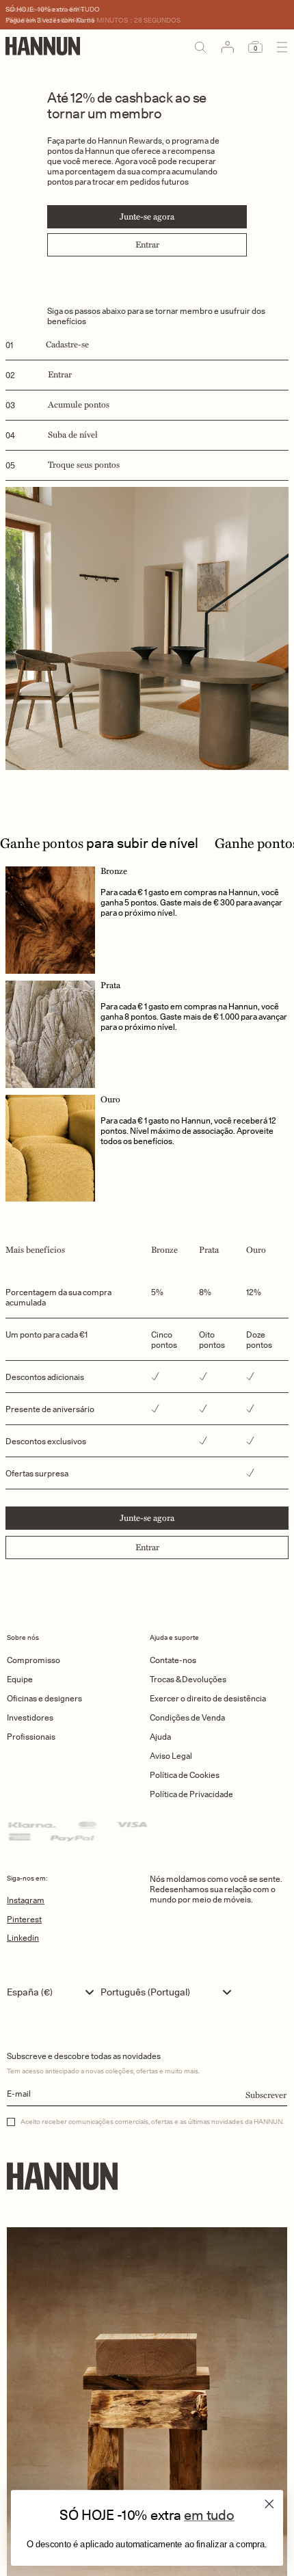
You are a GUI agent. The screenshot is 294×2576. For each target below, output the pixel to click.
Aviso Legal (171, 1756)
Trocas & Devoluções (188, 1679)
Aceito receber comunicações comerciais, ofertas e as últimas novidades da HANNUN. (152, 2121)
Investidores (30, 1717)
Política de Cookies (185, 1775)
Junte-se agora (147, 217)
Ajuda (160, 1737)
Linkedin (23, 1938)
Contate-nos (173, 1660)
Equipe (20, 1679)
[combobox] (54, 1992)
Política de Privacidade (191, 1794)
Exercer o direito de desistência (208, 1698)
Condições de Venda (187, 1717)
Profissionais (31, 1737)
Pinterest (24, 1919)
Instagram (26, 1900)
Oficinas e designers (44, 1698)
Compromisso (34, 1660)
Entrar (147, 245)
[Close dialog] (269, 2504)
